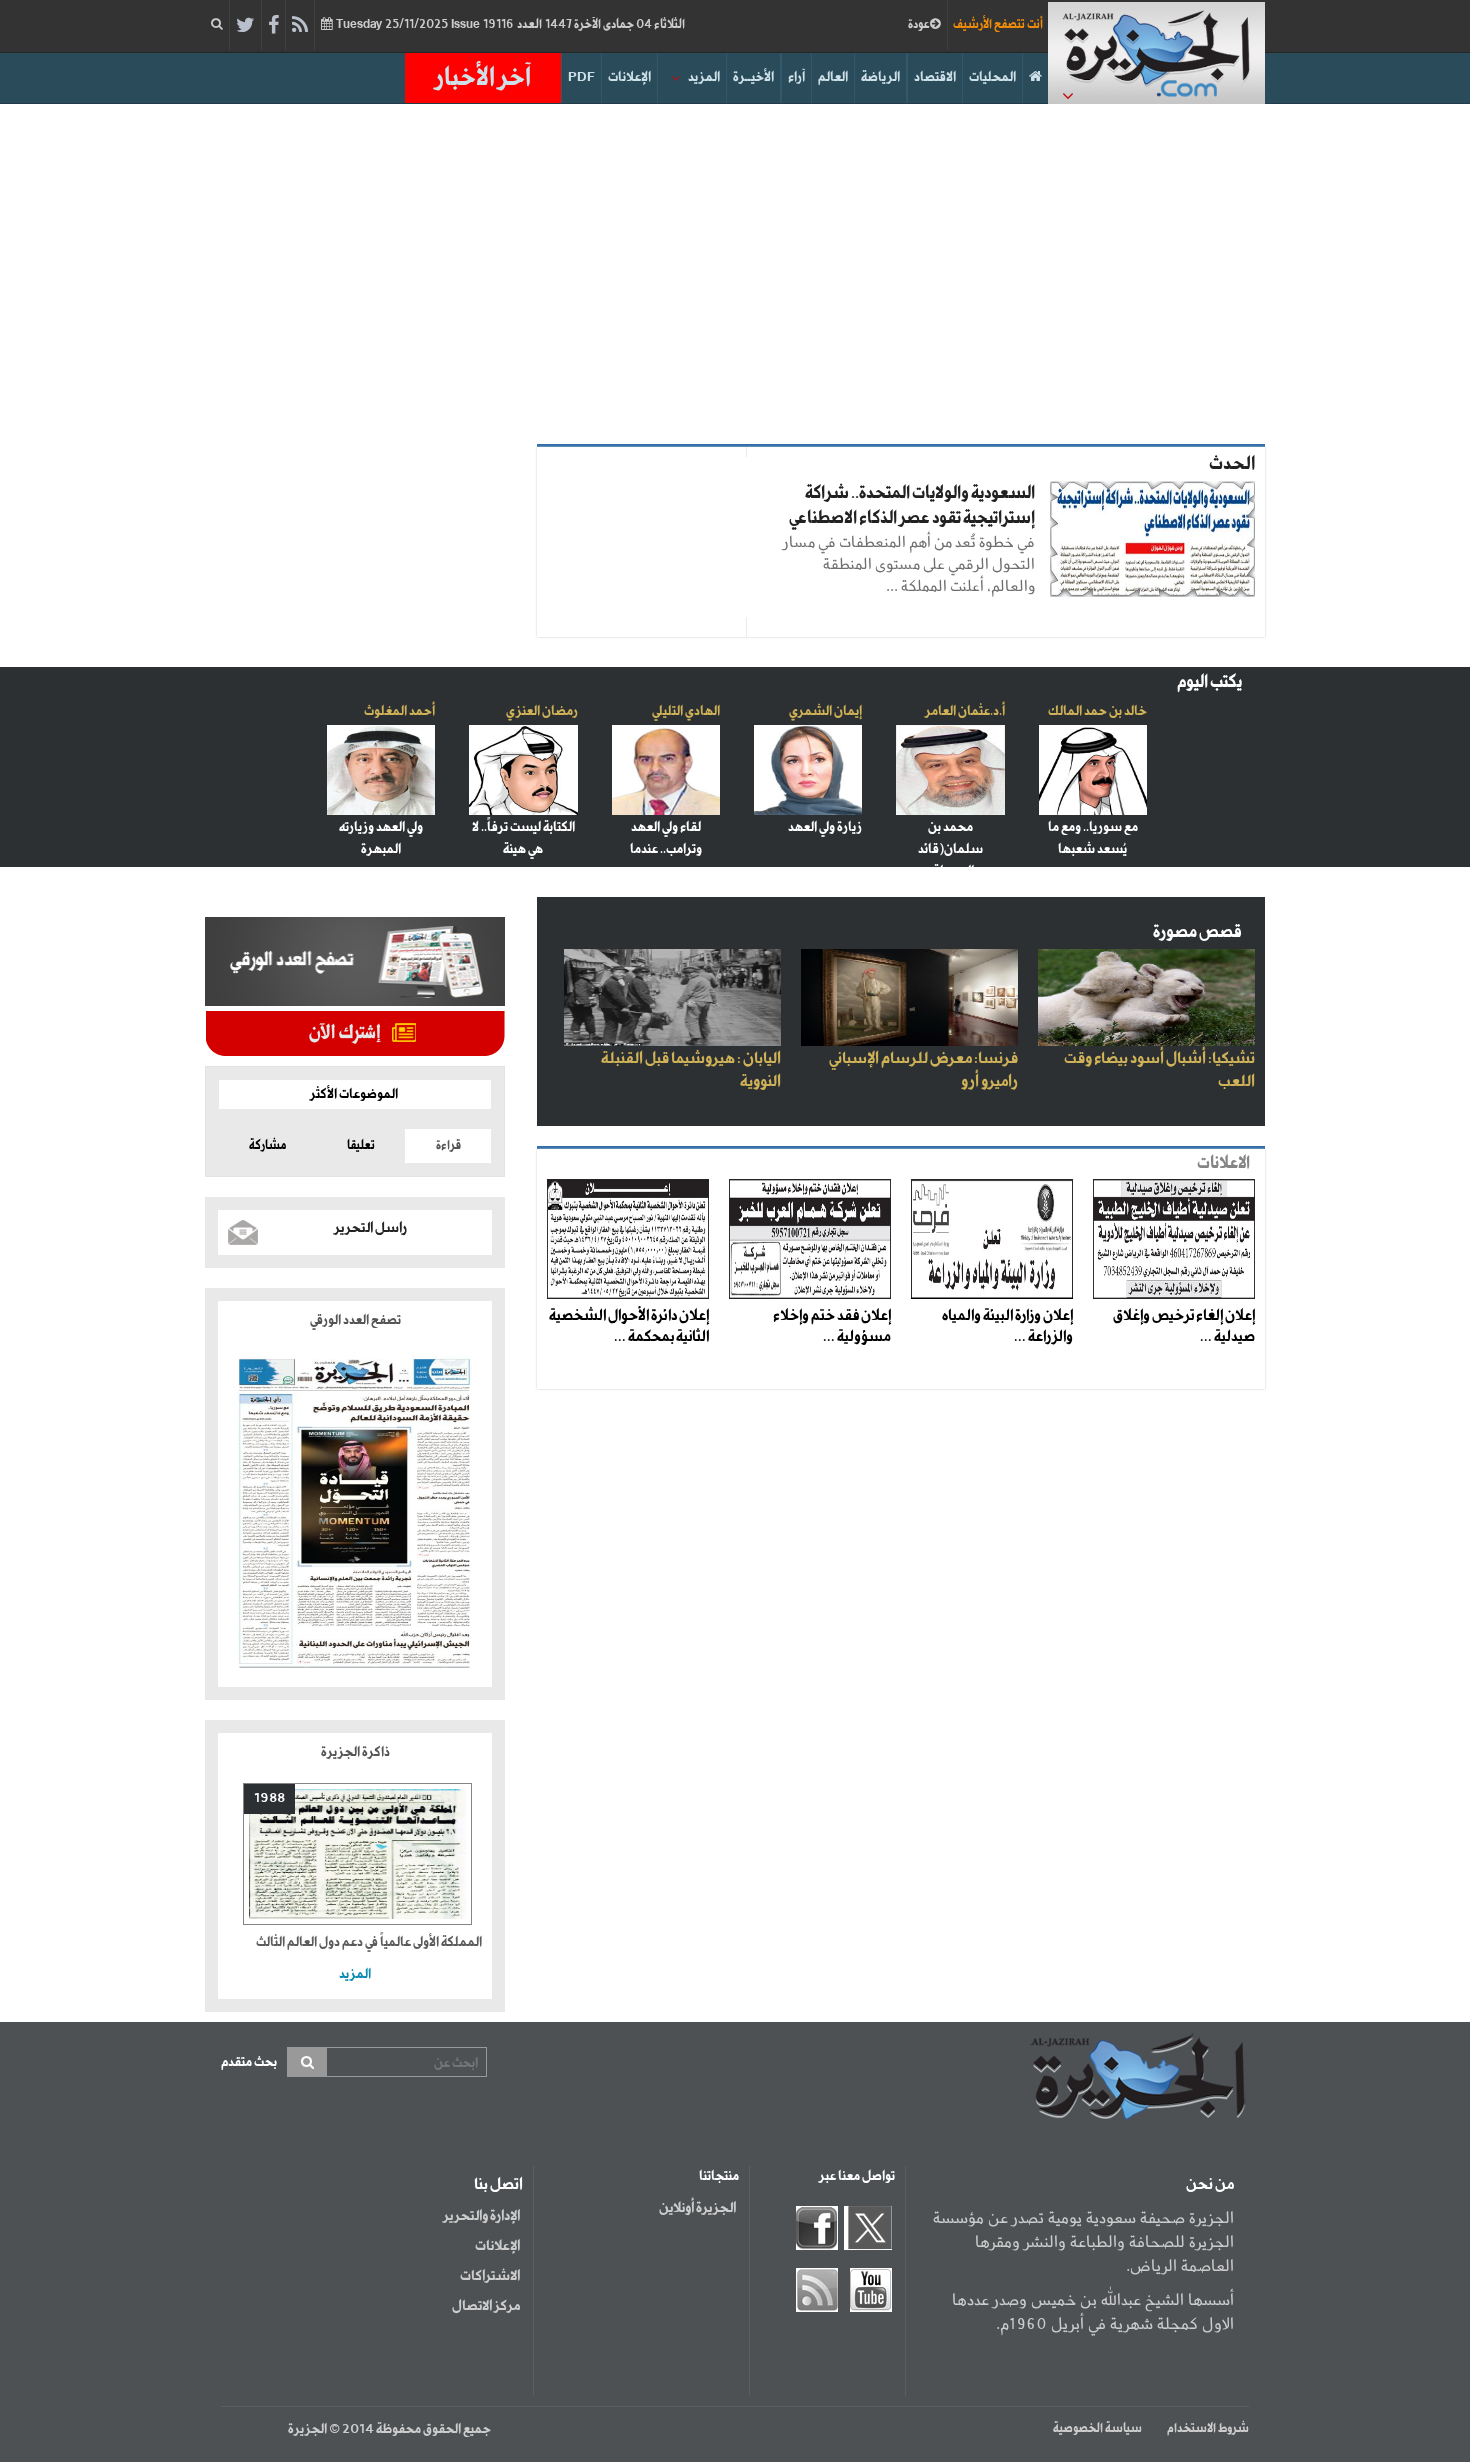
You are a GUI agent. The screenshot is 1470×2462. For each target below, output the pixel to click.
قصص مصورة (1197, 932)
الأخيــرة (753, 77)
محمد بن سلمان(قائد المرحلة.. (950, 849)
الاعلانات (1223, 1163)
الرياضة (880, 77)
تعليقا (361, 1146)
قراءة (448, 1146)
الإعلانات (629, 77)
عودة (919, 25)
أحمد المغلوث (399, 711)
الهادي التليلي (686, 711)
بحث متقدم (249, 2062)
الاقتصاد (935, 77)
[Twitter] (245, 26)
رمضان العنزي (542, 711)
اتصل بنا (498, 2185)
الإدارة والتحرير (481, 2216)
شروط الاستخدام (1208, 2429)
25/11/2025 (509, 25)
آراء (796, 77)
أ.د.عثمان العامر (965, 711)
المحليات (992, 77)
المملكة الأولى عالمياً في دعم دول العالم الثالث (369, 1942)
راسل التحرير (370, 1228)
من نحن (1210, 2185)
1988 (269, 1798)
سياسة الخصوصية (1097, 2429)
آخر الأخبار (483, 78)
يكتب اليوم (1209, 682)
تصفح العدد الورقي (355, 1320)
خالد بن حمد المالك (1097, 711)
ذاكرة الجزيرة (355, 1752)
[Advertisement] (735, 274)
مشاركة (267, 1146)
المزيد (704, 77)
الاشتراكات (490, 2276)
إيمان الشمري (825, 711)
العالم (833, 77)
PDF (581, 77)
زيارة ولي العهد (825, 827)
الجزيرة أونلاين (697, 2208)
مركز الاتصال (486, 2306)
